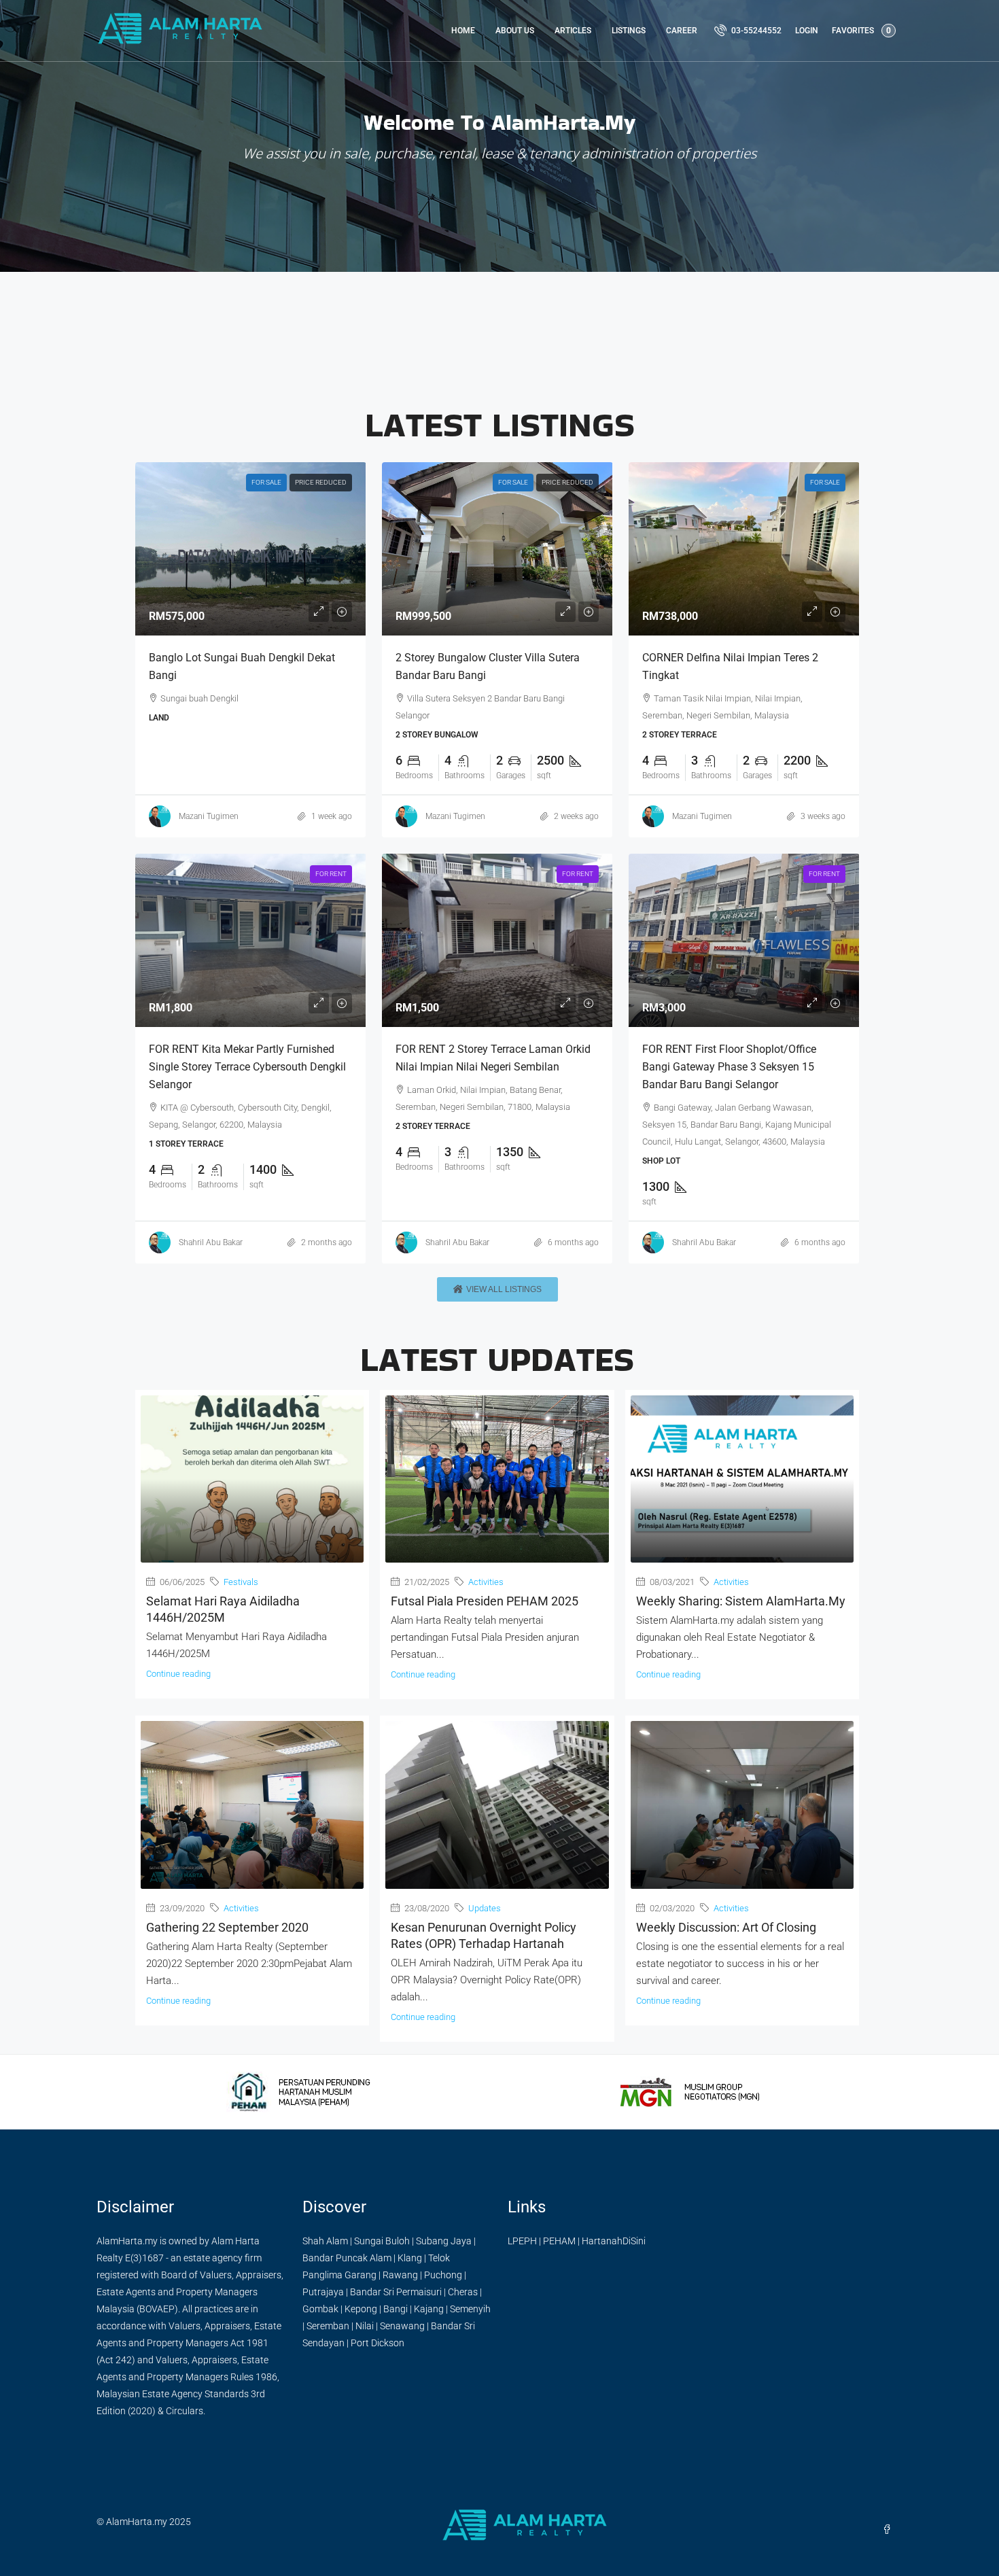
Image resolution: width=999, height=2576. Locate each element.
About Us (515, 31)
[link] (251, 549)
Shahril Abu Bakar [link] (211, 1242)
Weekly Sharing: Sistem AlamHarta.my (741, 1601)
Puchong (443, 2275)
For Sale (266, 482)
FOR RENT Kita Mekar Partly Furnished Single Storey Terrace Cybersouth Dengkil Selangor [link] (247, 1067)
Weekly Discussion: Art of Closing (726, 1927)
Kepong (361, 2309)
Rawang (400, 2275)
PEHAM (559, 2241)
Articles (573, 31)
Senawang (402, 2326)
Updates (485, 1908)
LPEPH (522, 2241)
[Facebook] (890, 2530)
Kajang (429, 2309)
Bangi (396, 2309)
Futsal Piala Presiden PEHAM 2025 (485, 1601)
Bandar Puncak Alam (347, 2258)
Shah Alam (325, 2241)
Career (682, 31)
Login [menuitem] (807, 31)
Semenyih (470, 2309)
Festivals (241, 1582)
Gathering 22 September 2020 (227, 1927)
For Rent (331, 874)
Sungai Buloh (382, 2241)
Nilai (365, 2326)
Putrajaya (323, 2292)
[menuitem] (748, 31)
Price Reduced (321, 482)
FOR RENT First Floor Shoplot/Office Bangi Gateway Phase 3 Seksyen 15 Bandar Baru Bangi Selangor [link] (729, 1067)
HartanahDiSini (614, 2241)
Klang (410, 2258)
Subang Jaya (444, 2241)
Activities (486, 1582)
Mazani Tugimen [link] (209, 816)
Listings (629, 31)
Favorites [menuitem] (861, 31)
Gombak (320, 2309)
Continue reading (178, 1674)
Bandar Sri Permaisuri (396, 2292)
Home (463, 31)
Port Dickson (378, 2343)
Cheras (463, 2292)
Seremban (328, 2326)
